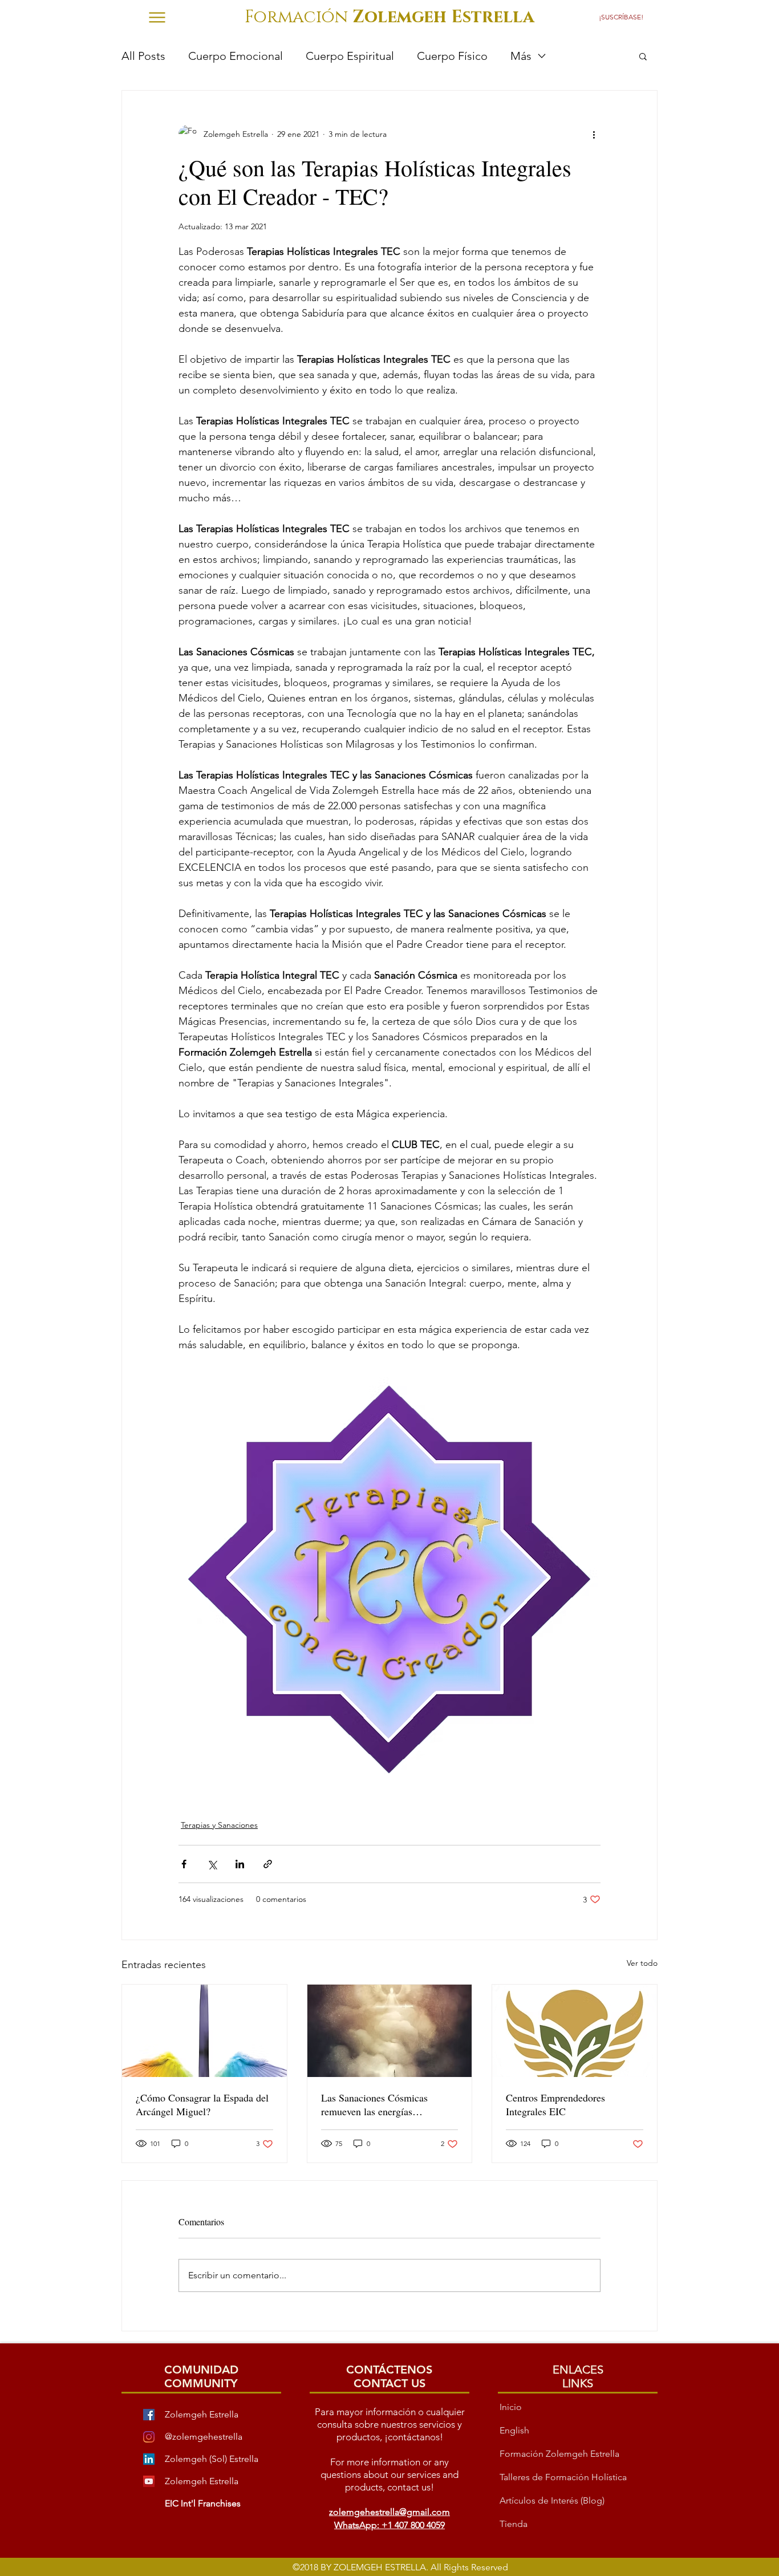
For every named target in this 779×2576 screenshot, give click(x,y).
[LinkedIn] (149, 2459)
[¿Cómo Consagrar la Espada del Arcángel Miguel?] (204, 2031)
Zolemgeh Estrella (202, 2481)
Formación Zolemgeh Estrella (559, 2454)
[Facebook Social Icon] (149, 2415)
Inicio (511, 2407)
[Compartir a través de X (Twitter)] (212, 1864)
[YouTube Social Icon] (149, 2481)
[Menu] (157, 17)
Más (521, 56)
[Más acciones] (594, 134)
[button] (624, 17)
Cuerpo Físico (452, 56)
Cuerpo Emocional (236, 56)
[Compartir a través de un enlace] (268, 1864)
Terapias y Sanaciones (219, 1825)
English (514, 2430)
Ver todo (642, 1963)
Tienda (514, 2524)
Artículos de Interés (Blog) (552, 2500)
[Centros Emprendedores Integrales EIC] (575, 2031)
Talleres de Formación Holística (563, 2477)
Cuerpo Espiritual (350, 56)
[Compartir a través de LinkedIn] (240, 1864)
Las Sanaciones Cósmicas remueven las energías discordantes (374, 2104)
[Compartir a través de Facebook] (184, 1864)
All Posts (143, 56)
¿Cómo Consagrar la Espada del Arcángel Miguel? (202, 2104)
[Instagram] (149, 2437)
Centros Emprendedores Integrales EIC (555, 2104)
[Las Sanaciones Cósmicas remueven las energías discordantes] (390, 2031)
